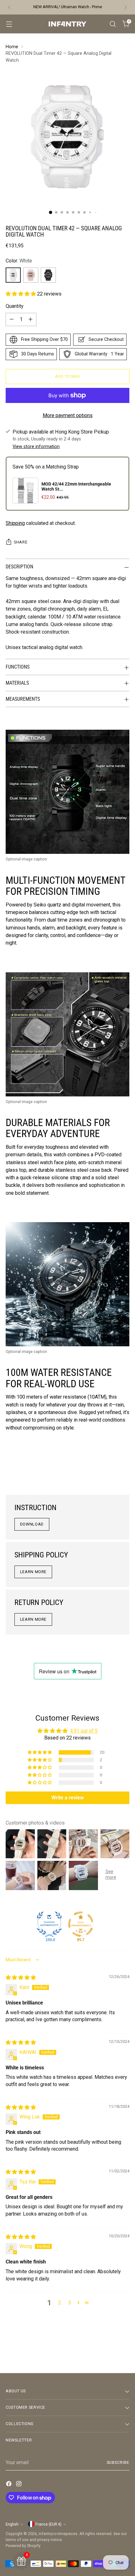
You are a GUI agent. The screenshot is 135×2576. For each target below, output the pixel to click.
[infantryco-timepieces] (67, 24)
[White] (13, 275)
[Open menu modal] (9, 24)
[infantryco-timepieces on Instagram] (19, 2485)
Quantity (15, 306)
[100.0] (49, 1924)
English (12, 2524)
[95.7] (81, 1924)
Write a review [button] (68, 1798)
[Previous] (9, 7)
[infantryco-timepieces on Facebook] (9, 2485)
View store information (36, 447)
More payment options (68, 415)
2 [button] (59, 2303)
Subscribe (118, 2462)
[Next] (126, 7)
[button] (21, 294)
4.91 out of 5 (84, 1731)
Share (21, 542)
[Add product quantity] (30, 319)
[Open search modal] (113, 24)
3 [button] (70, 2303)
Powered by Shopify (23, 2546)
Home (12, 47)
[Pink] (31, 275)
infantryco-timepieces (58, 2534)
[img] (21, 1978)
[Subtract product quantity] (12, 319)
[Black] (48, 275)
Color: (19, 261)
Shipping (15, 523)
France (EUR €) (49, 2524)
